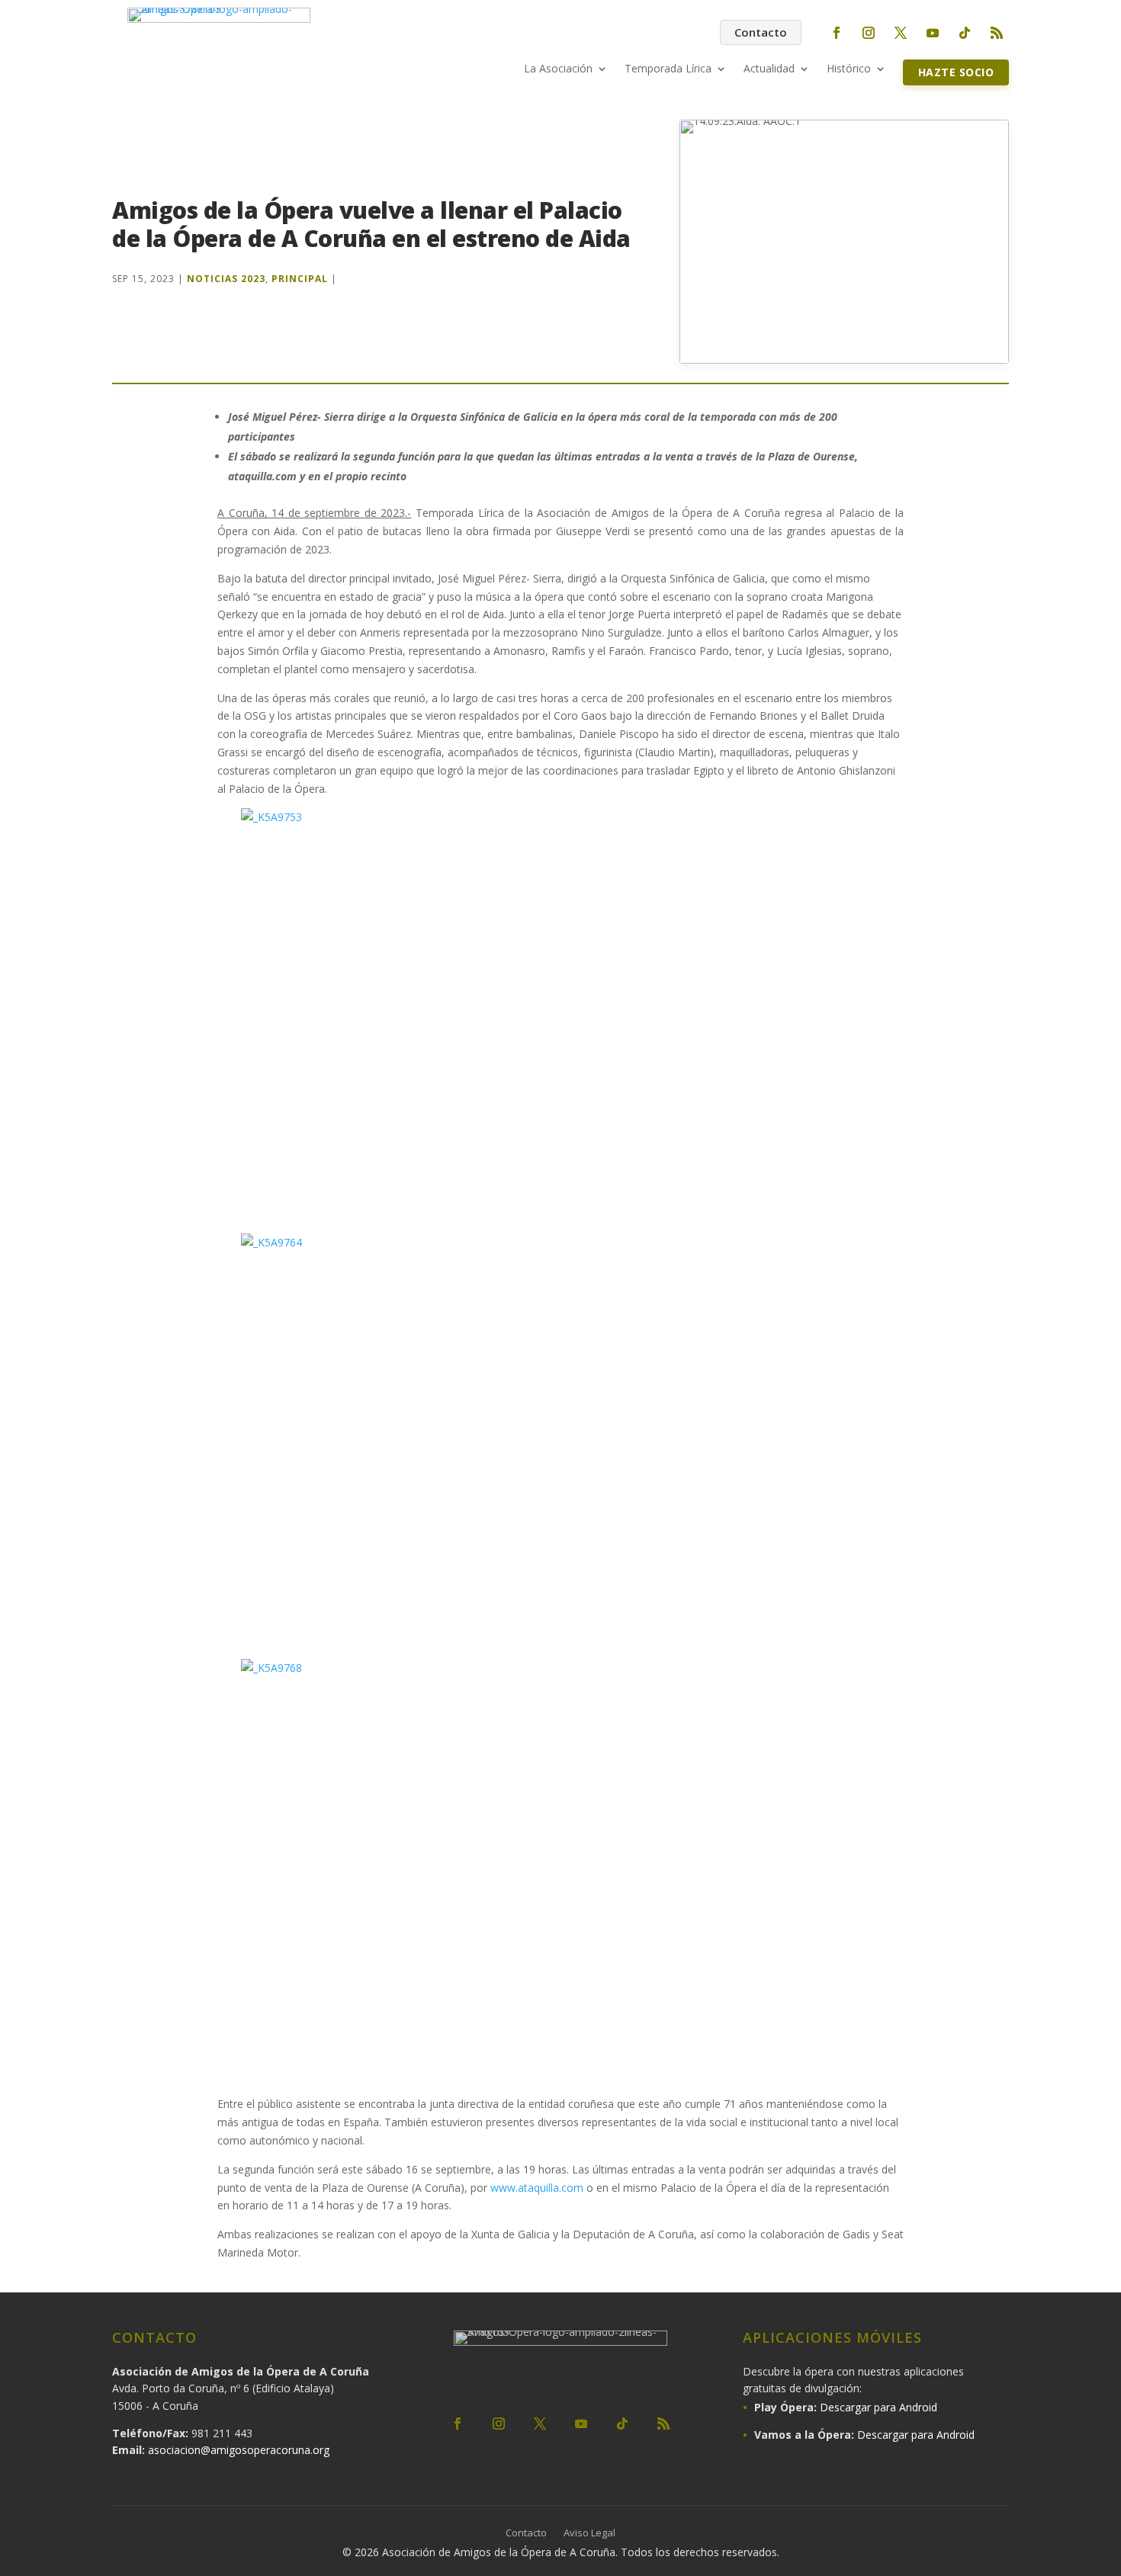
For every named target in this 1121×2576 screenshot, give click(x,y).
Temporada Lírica (668, 69)
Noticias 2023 (226, 279)
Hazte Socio (956, 72)
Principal (300, 279)
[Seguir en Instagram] (869, 33)
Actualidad (769, 69)
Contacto (761, 32)
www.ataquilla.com (537, 2188)
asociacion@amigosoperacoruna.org (239, 2450)
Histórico (849, 69)
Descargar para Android (878, 2407)
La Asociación (558, 69)
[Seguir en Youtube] (933, 33)
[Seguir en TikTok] (965, 33)
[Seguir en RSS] (997, 33)
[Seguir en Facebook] (837, 33)
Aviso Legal (589, 2533)
